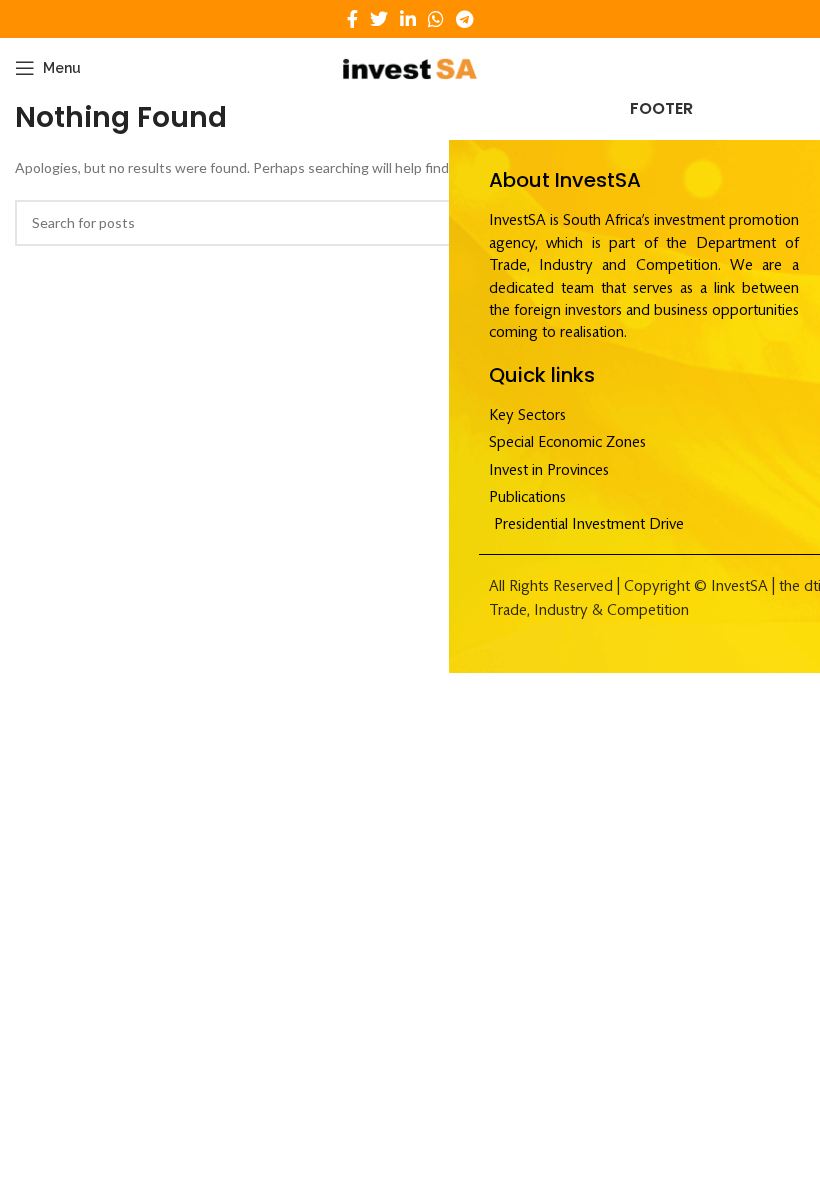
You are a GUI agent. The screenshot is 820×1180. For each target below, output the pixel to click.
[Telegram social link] (464, 19)
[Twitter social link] (379, 19)
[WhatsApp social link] (436, 19)
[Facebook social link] (352, 19)
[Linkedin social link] (408, 19)
